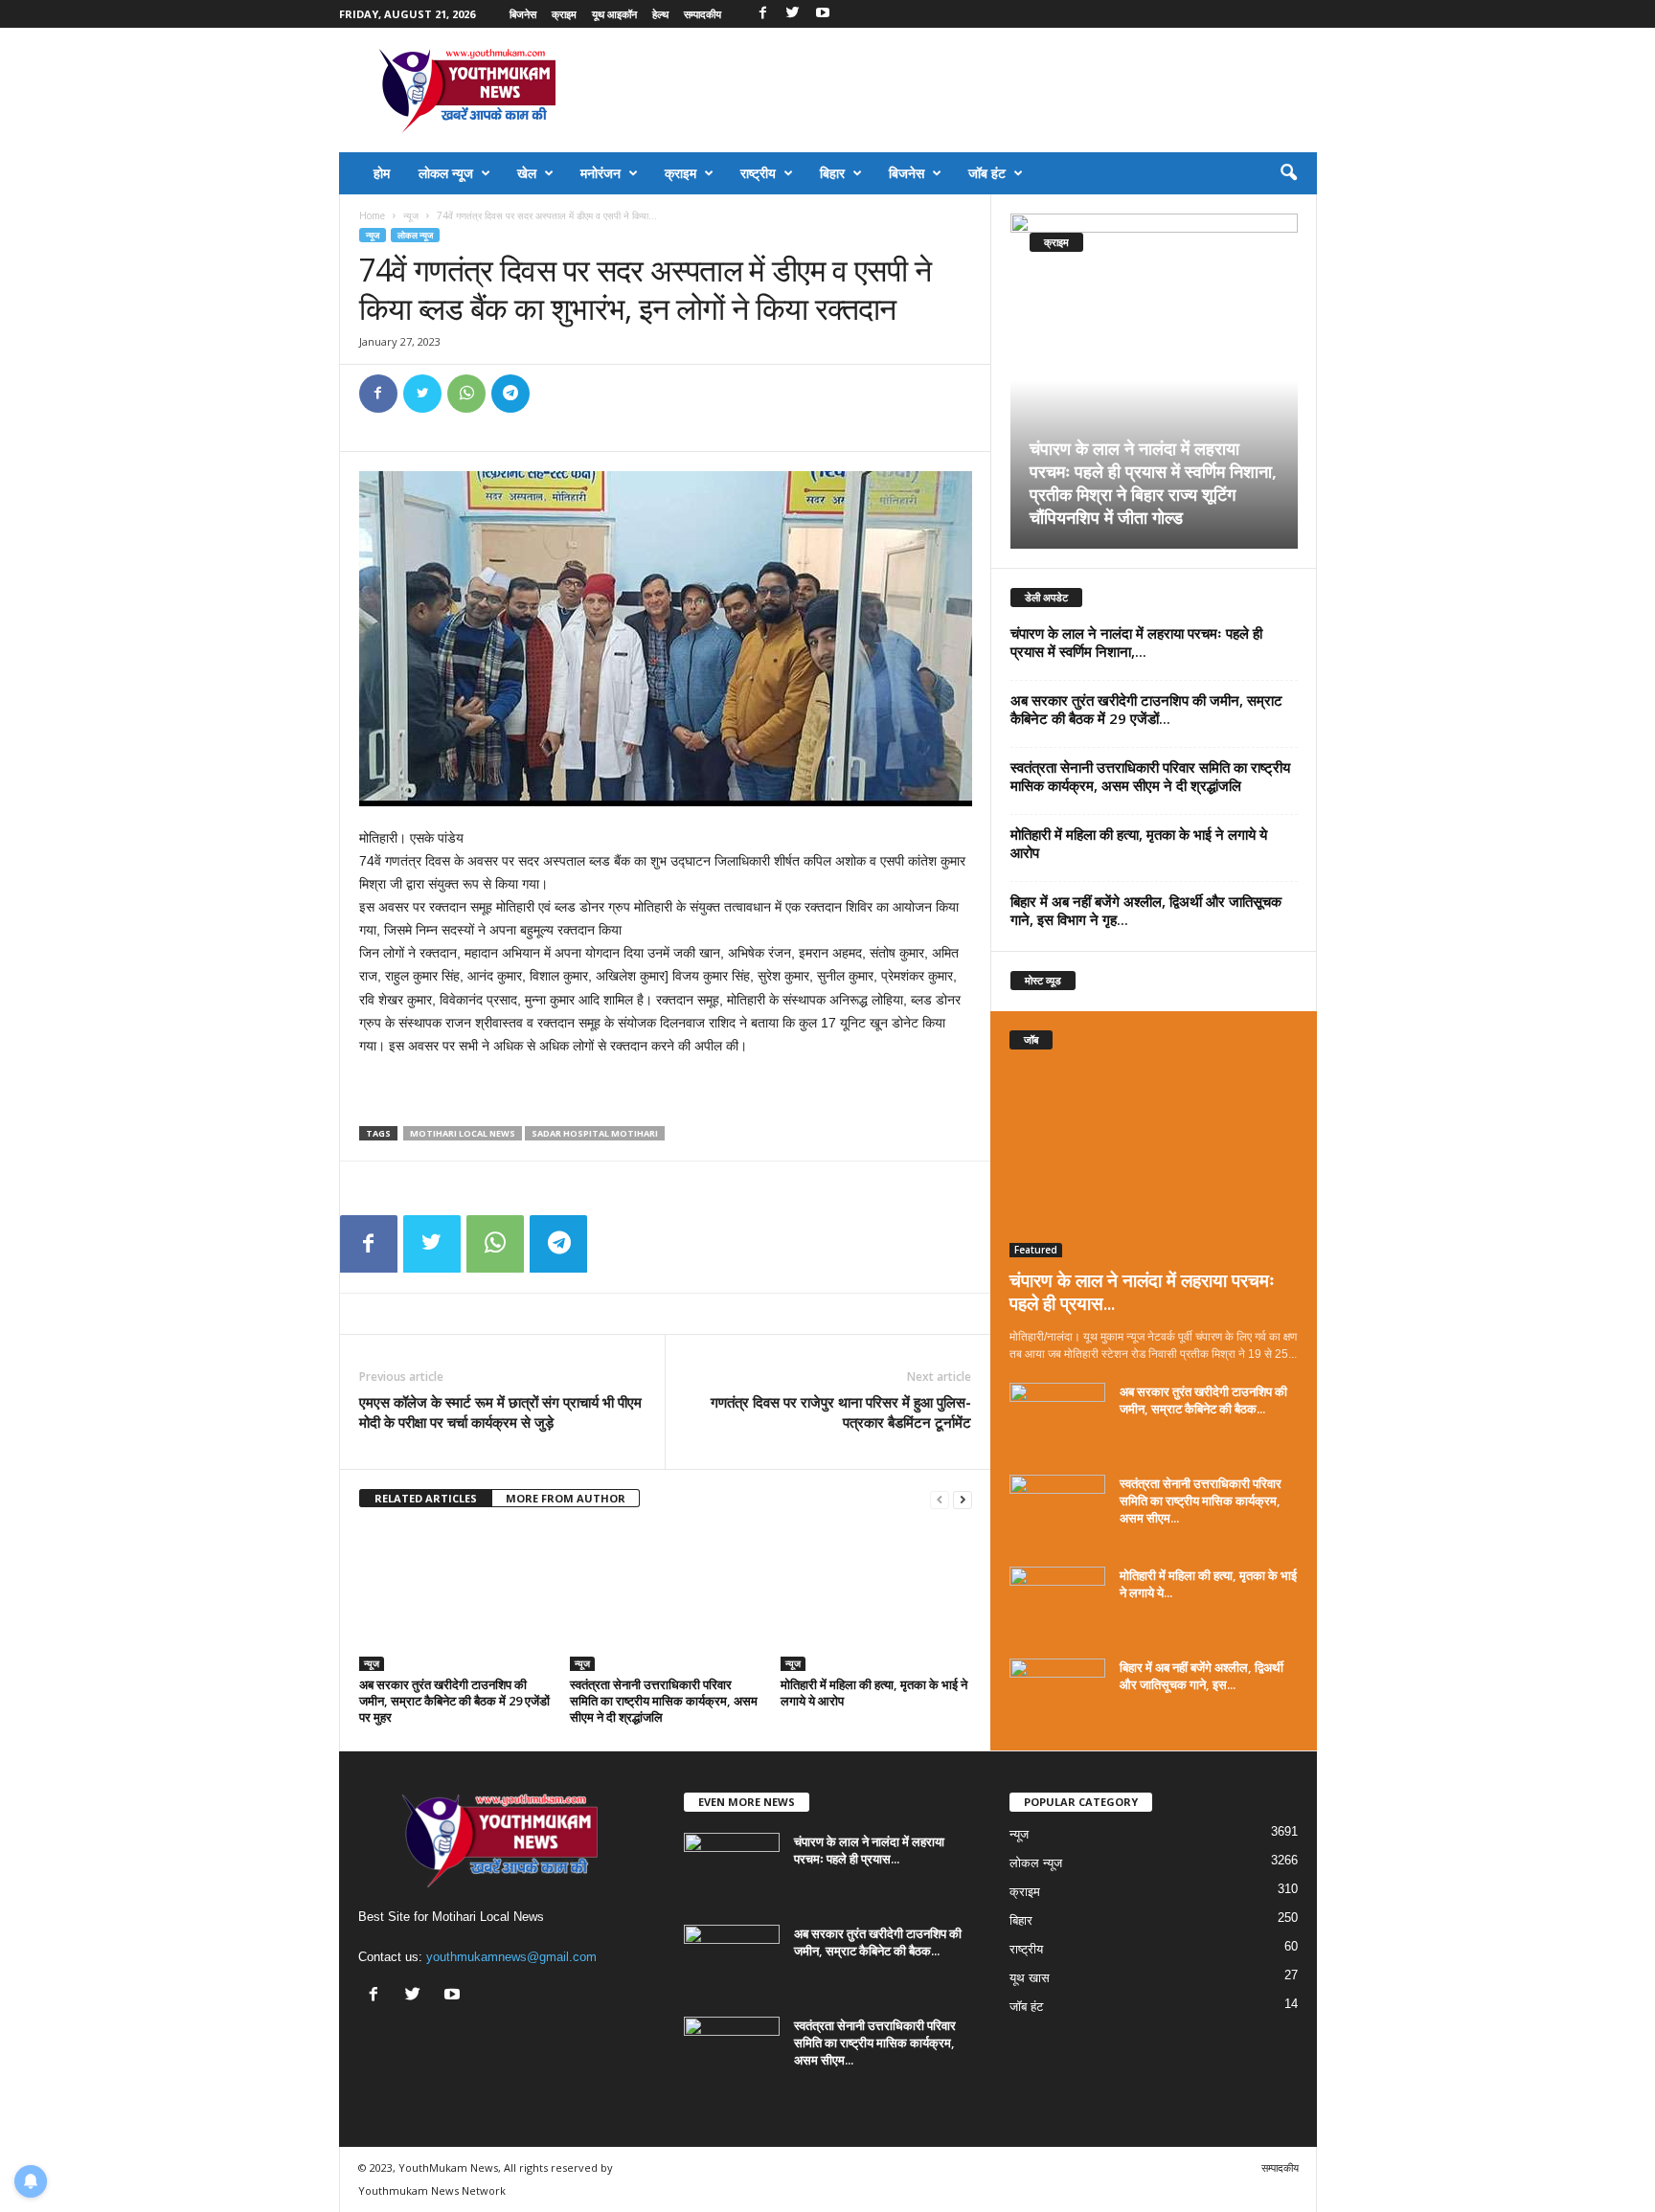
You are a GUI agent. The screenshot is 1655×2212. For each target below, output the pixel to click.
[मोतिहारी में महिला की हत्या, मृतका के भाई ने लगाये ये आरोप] (876, 1599)
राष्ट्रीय (758, 173)
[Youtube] (823, 14)
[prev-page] (940, 1499)
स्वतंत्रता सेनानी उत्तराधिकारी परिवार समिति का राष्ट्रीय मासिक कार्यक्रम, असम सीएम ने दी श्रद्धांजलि (664, 1701)
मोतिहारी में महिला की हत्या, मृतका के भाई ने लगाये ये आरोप (874, 1693)
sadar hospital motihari (595, 1133)
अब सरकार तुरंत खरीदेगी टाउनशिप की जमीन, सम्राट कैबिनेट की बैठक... (1203, 1400)
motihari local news (463, 1133)
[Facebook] (763, 14)
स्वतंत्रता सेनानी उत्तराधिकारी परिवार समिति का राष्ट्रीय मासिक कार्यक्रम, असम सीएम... (1201, 1501)
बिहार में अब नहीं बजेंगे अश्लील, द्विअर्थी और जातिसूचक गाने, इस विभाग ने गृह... (1146, 910)
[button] (1288, 173)
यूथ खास (1030, 1978)
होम (382, 173)
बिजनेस (523, 14)
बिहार (832, 173)
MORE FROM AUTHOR (566, 1498)
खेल (527, 173)
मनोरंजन (601, 173)
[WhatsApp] (466, 394)
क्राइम (564, 14)
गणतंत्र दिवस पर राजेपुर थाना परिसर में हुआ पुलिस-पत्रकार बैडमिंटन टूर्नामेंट (841, 1412)
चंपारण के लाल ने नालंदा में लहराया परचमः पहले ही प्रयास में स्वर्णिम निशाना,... (1136, 642)
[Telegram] (510, 394)
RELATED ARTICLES (426, 1498)
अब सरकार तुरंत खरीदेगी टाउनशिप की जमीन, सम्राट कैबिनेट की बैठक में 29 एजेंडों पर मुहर (454, 1701)
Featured (1036, 1250)
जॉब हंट (987, 173)
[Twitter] (793, 14)
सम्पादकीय (703, 14)
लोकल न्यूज (446, 173)
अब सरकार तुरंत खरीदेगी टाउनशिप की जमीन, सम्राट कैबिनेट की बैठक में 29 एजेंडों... (1146, 709)
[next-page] (963, 1499)
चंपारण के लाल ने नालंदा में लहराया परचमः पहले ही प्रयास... (1142, 1292)
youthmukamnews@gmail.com (511, 1957)
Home (372, 215)
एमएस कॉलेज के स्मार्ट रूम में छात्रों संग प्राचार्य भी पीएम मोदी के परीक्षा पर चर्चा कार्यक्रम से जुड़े (500, 1412)
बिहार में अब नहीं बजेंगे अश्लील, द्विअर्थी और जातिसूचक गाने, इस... (1202, 1676)
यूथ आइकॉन (614, 14)
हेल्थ (660, 14)
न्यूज (411, 215)
